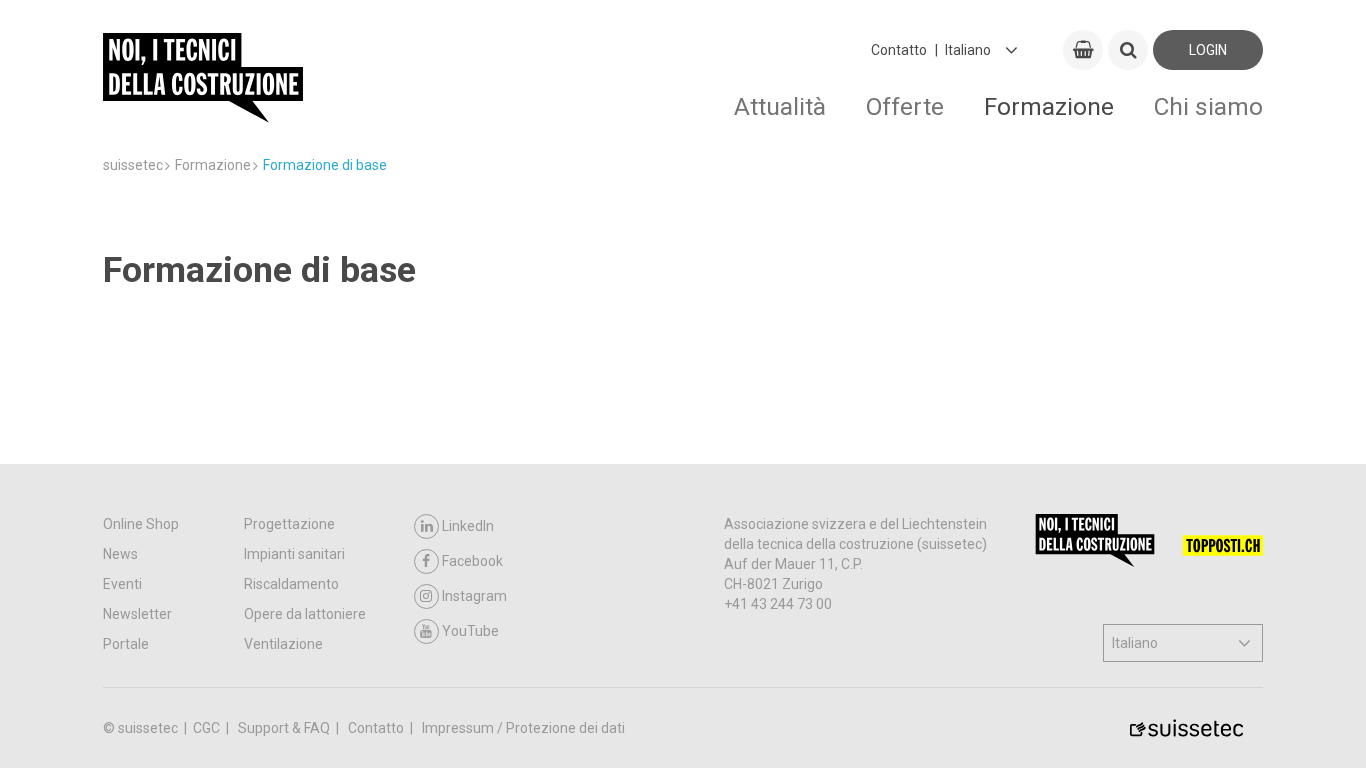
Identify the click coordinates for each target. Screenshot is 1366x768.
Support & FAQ (285, 728)
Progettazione (289, 524)
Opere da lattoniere (305, 614)
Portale (126, 644)
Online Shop (141, 524)
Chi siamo (1208, 106)
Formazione (1049, 106)
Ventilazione (283, 644)
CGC (208, 728)
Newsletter (137, 614)
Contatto (899, 50)
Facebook (472, 561)
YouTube (470, 631)
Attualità (780, 106)
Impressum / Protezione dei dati (523, 728)
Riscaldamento (291, 584)
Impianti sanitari (294, 554)
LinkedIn (468, 526)
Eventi (122, 584)
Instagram (474, 596)
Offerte (905, 106)
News (120, 554)
